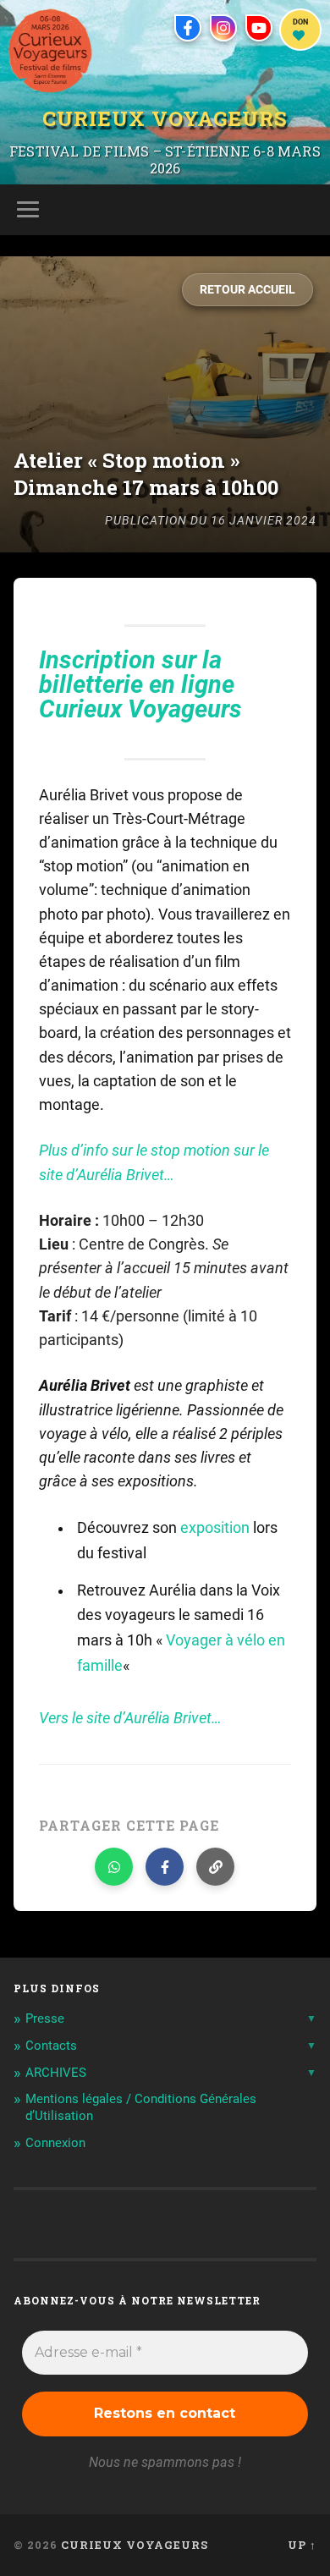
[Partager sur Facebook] (165, 1867)
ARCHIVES (56, 2073)
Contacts (51, 2046)
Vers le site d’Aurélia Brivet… (130, 1718)
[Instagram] (223, 28)
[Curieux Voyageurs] (50, 51)
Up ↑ (302, 2545)
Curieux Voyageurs (165, 119)
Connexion (55, 2143)
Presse (45, 2019)
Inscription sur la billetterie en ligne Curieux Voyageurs (140, 685)
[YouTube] (259, 28)
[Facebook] (188, 28)
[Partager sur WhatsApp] (114, 1867)
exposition (215, 1528)
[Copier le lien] (215, 1867)
